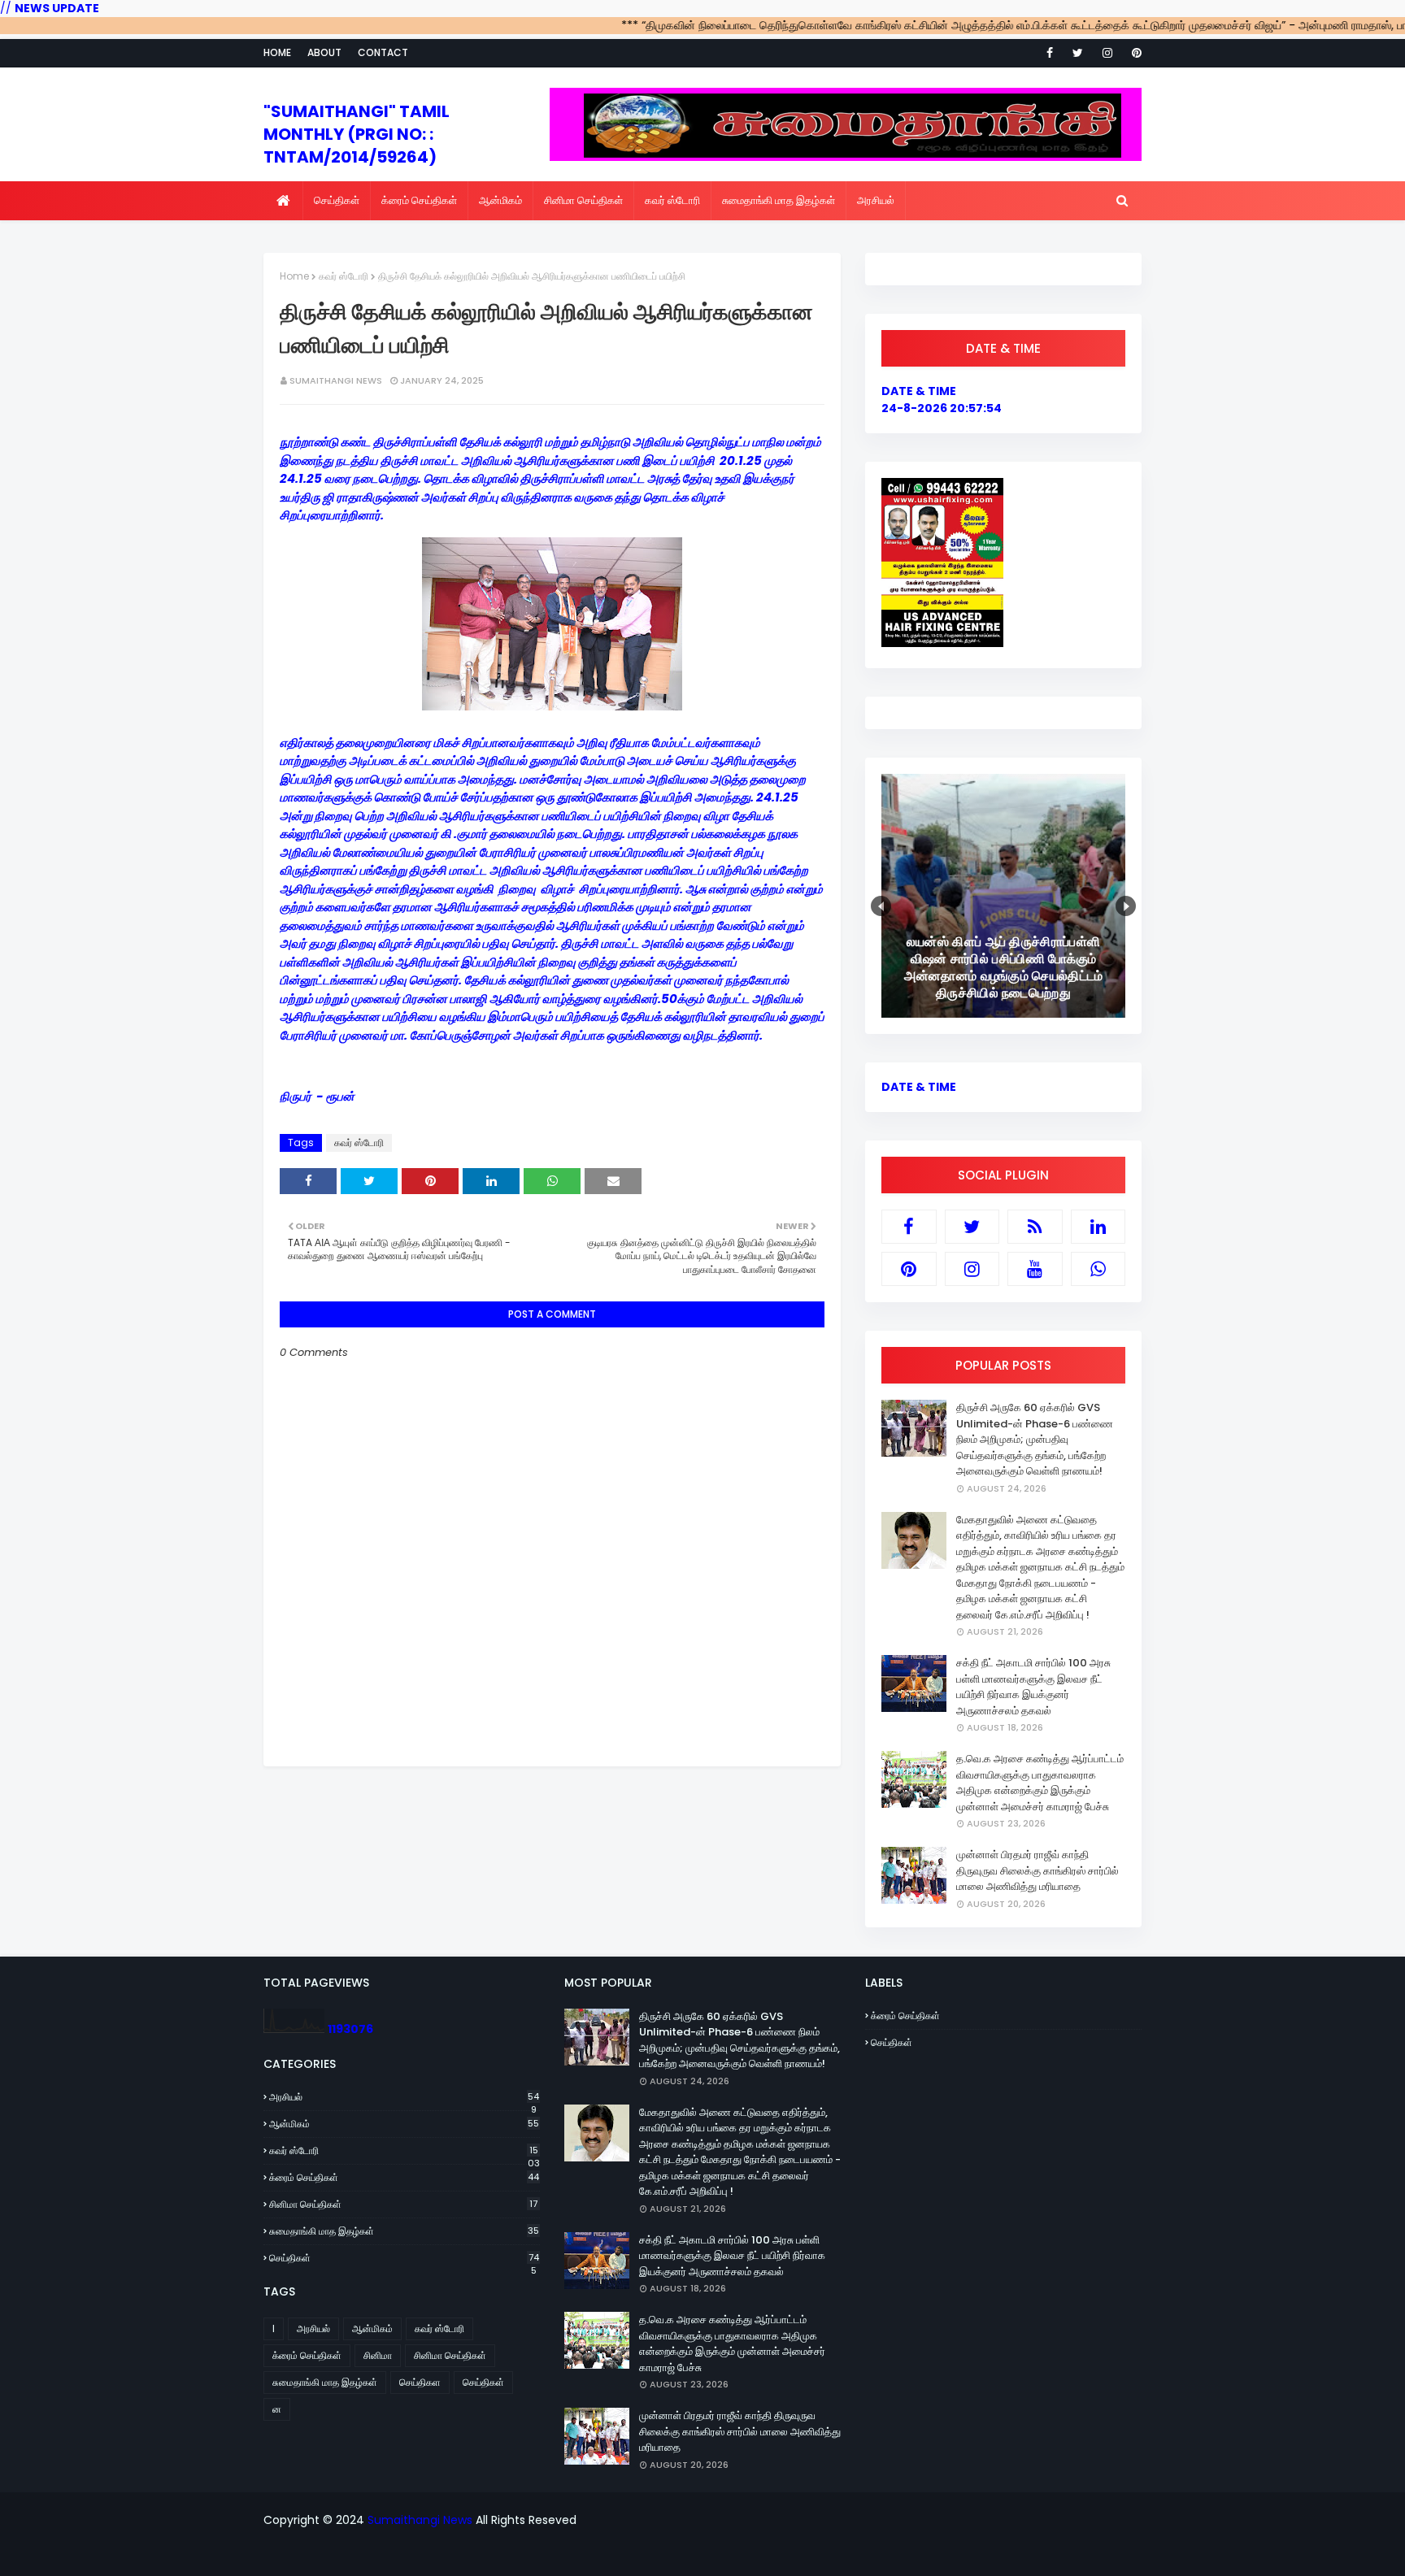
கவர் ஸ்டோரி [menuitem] (672, 200)
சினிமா (378, 2355)
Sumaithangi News (336, 380)
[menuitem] (283, 201)
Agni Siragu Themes (744, 2554)
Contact (383, 52)
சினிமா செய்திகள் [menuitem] (583, 200)
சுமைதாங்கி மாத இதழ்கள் (404, 2231)
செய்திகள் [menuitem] (337, 200)
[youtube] (1035, 1269)
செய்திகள (420, 2382)
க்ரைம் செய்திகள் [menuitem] (419, 200)
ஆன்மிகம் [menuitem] (500, 200)
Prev (881, 906)
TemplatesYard (570, 2554)
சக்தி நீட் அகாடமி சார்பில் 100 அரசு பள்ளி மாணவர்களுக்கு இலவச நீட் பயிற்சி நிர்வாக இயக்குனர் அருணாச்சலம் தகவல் (1033, 1687)
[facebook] (1050, 53)
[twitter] (1078, 53)
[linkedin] (1098, 1227)
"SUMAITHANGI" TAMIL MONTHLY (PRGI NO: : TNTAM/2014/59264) (357, 134)
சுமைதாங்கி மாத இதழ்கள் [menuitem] (779, 200)
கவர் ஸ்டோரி (344, 276)
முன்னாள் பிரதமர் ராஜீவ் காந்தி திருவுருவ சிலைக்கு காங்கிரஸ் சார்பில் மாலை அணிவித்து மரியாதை (1037, 1870)
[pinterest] (1134, 53)
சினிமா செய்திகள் (403, 2204)
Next (1126, 906)
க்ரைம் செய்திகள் (404, 2177)
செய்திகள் (404, 2258)
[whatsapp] (1098, 1269)
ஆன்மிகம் (404, 2124)
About (324, 52)
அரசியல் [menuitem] (876, 200)
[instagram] (1107, 53)
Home (277, 52)
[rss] (1035, 1227)
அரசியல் (404, 2097)
